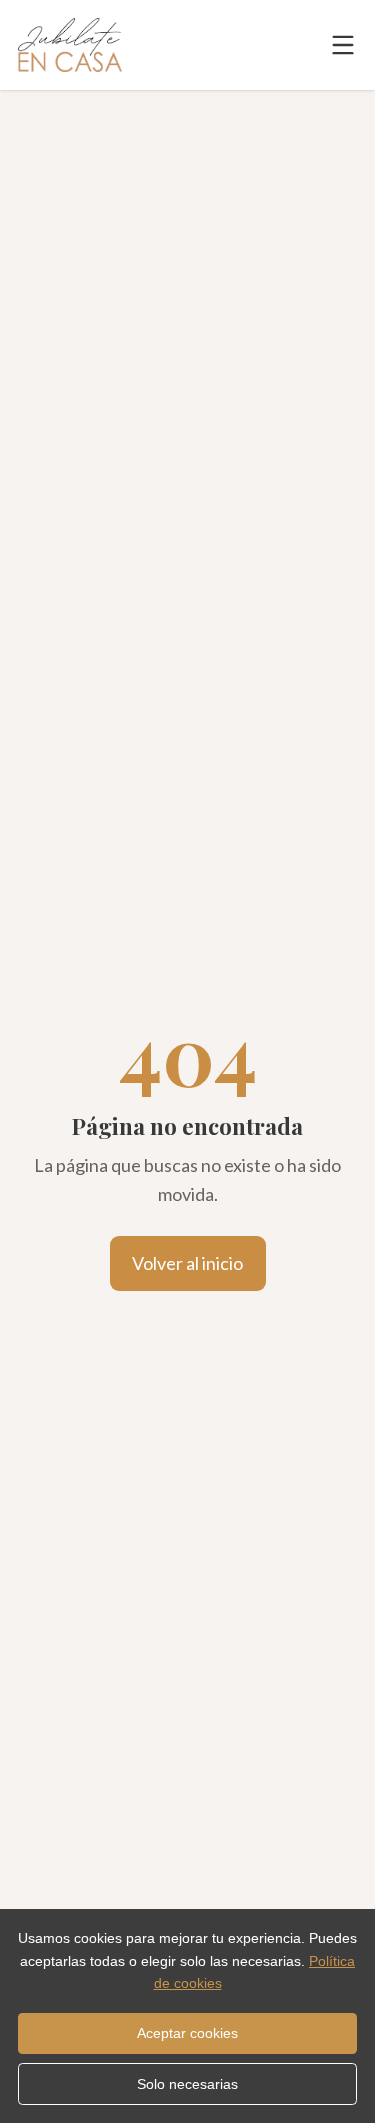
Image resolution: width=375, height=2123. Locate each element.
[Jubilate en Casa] (70, 45)
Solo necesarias (187, 2084)
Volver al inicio (187, 1263)
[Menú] (343, 45)
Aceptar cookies (187, 2033)
